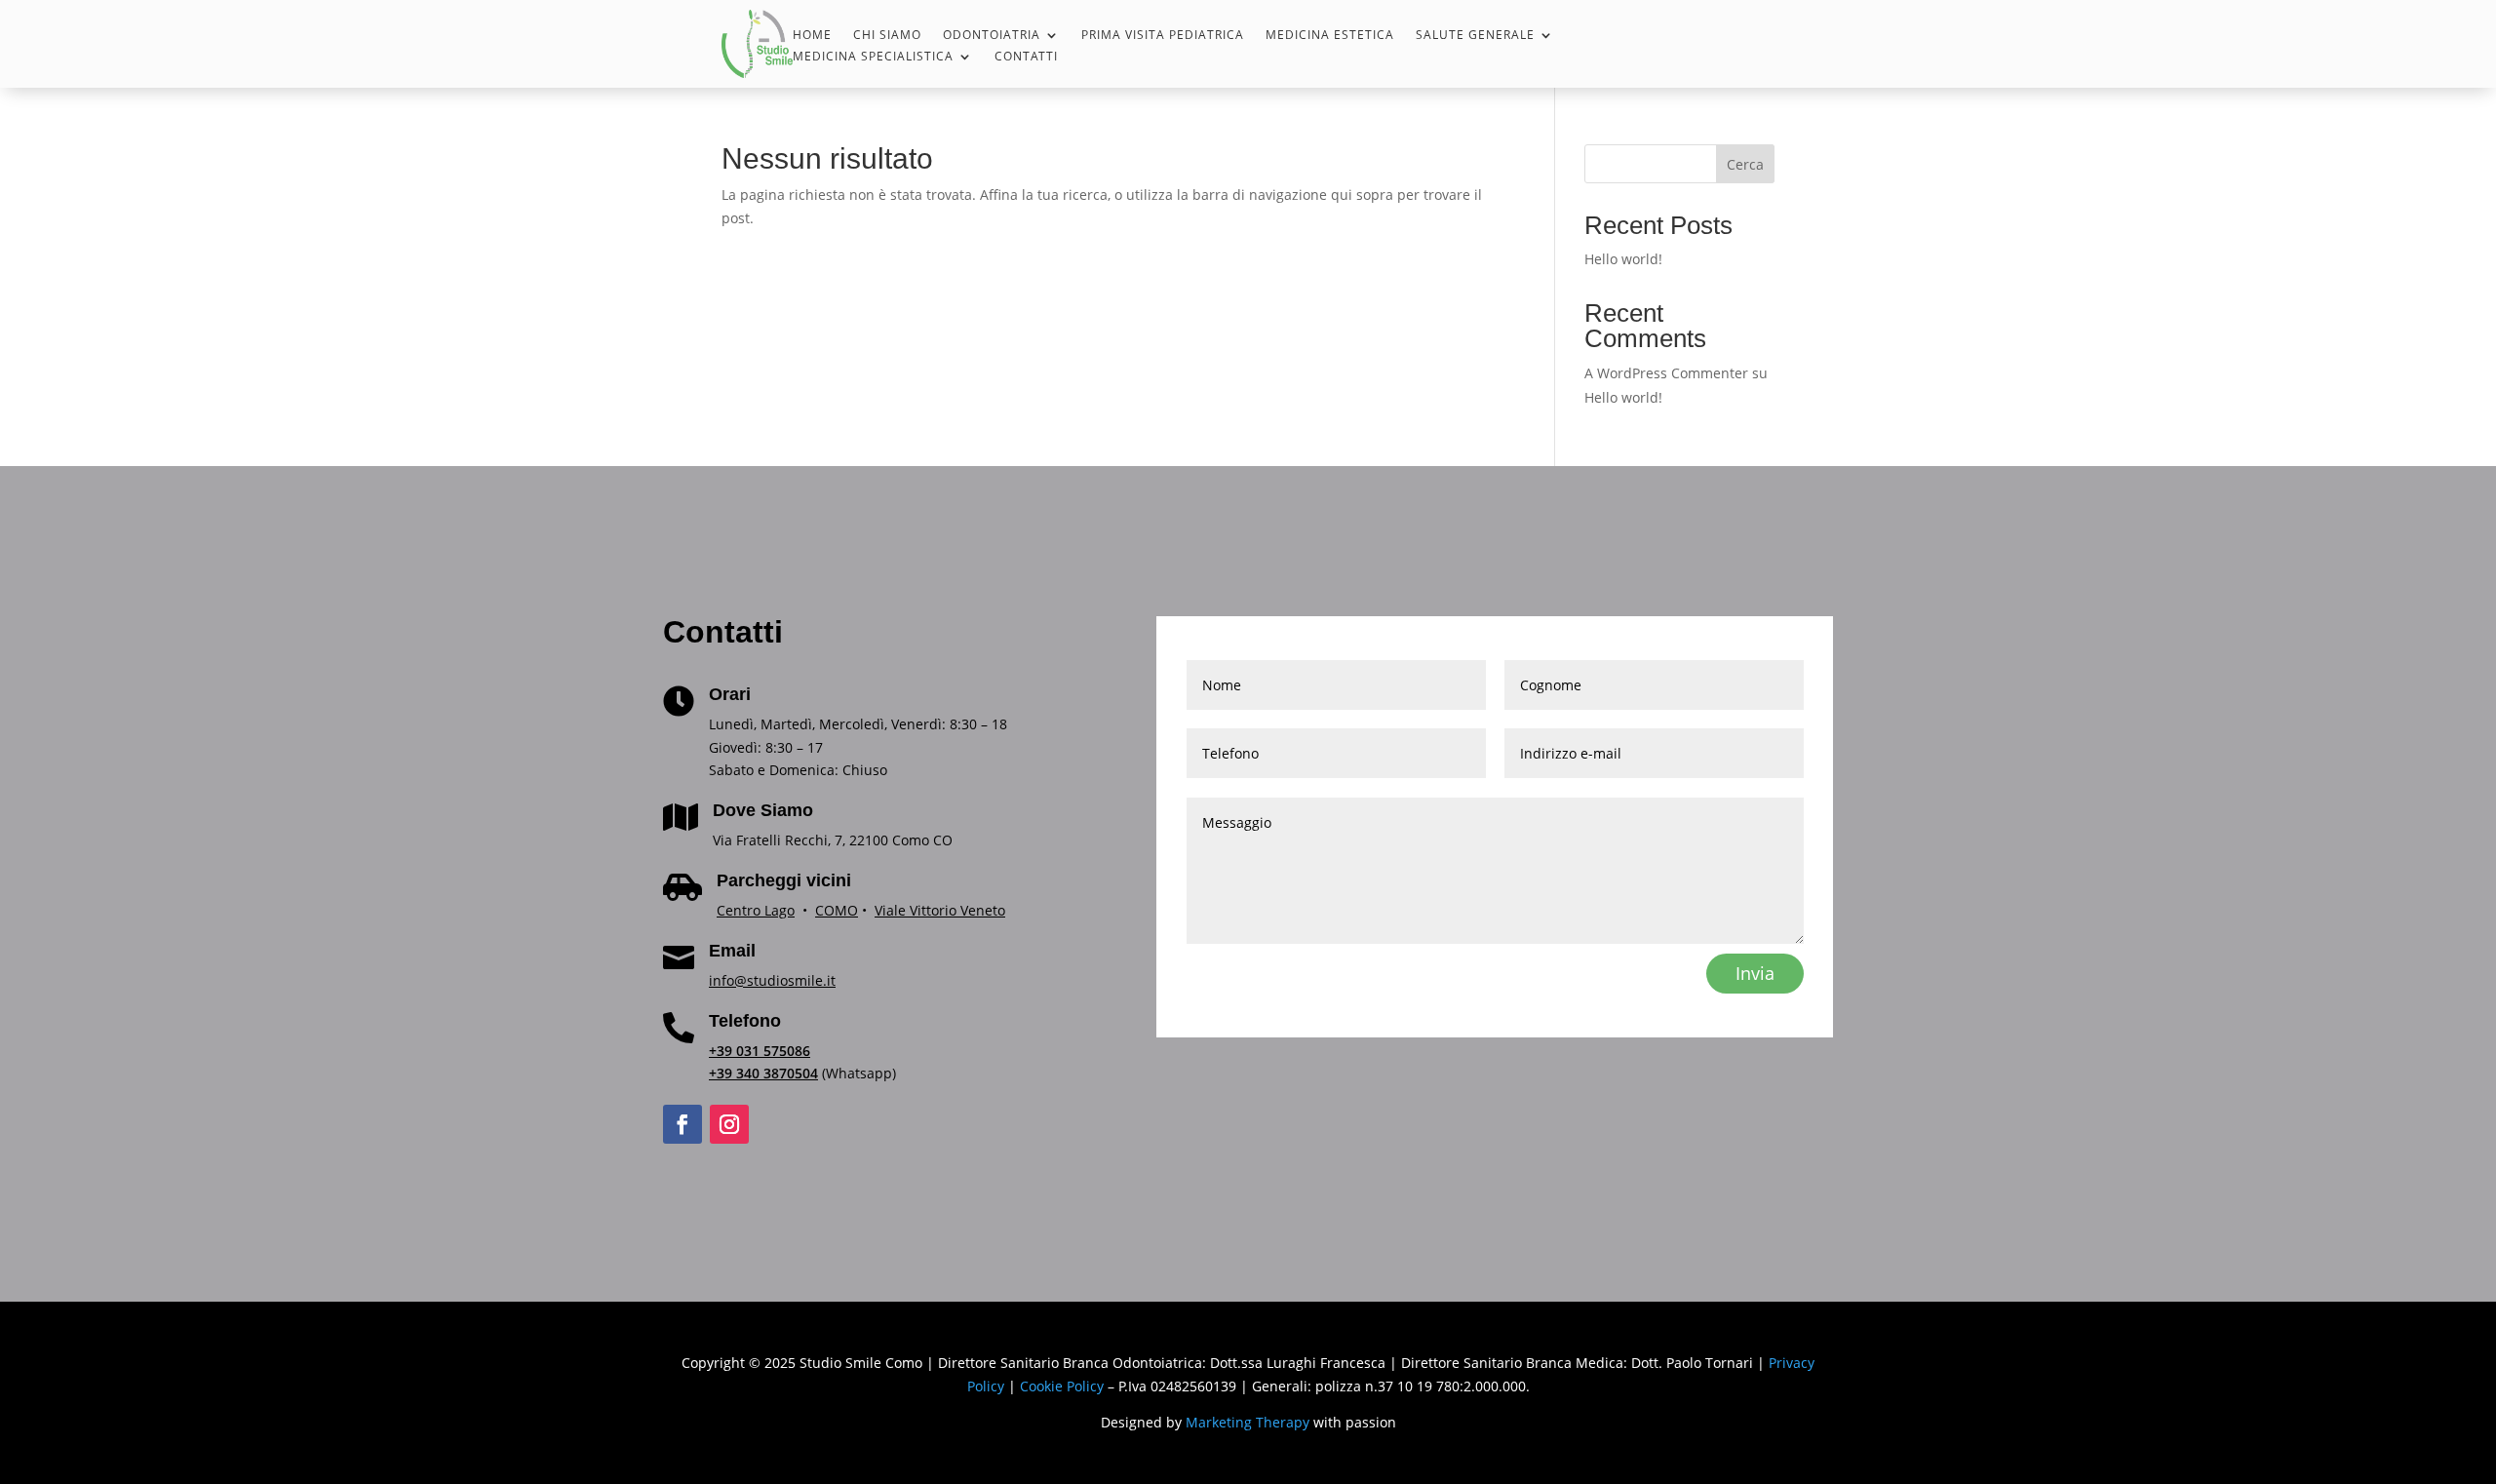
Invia (1755, 973)
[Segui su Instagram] (729, 1124)
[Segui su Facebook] (682, 1124)
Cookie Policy (1062, 1386)
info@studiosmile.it (772, 980)
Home (812, 36)
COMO (837, 910)
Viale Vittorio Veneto (940, 910)
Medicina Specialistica (873, 57)
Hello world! (1623, 259)
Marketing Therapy (1248, 1422)
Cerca (1745, 164)
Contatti (1026, 57)
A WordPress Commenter (1666, 373)
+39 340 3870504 (763, 1073)
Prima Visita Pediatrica (1163, 36)
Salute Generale (1475, 36)
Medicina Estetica (1330, 36)
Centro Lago (756, 910)
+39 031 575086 (760, 1051)
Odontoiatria (992, 36)
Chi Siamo (887, 36)
